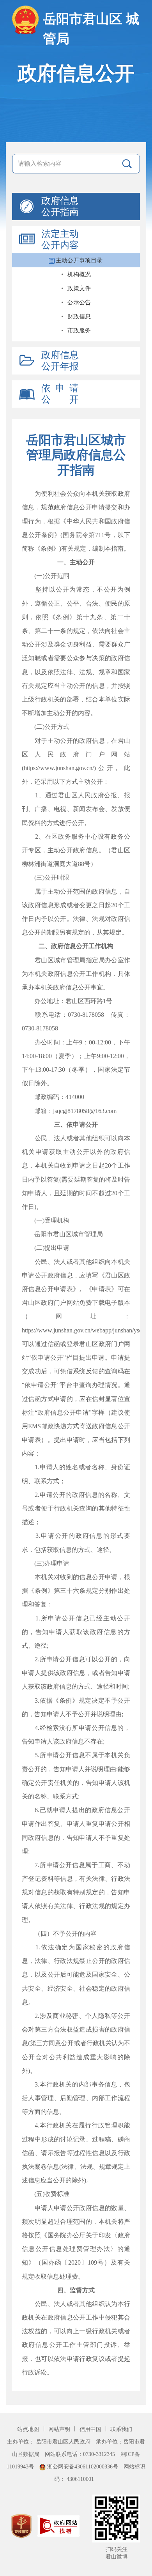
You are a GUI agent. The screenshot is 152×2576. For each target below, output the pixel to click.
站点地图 (29, 2429)
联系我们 (121, 2429)
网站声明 (60, 2429)
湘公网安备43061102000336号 (83, 2466)
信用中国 (91, 2429)
